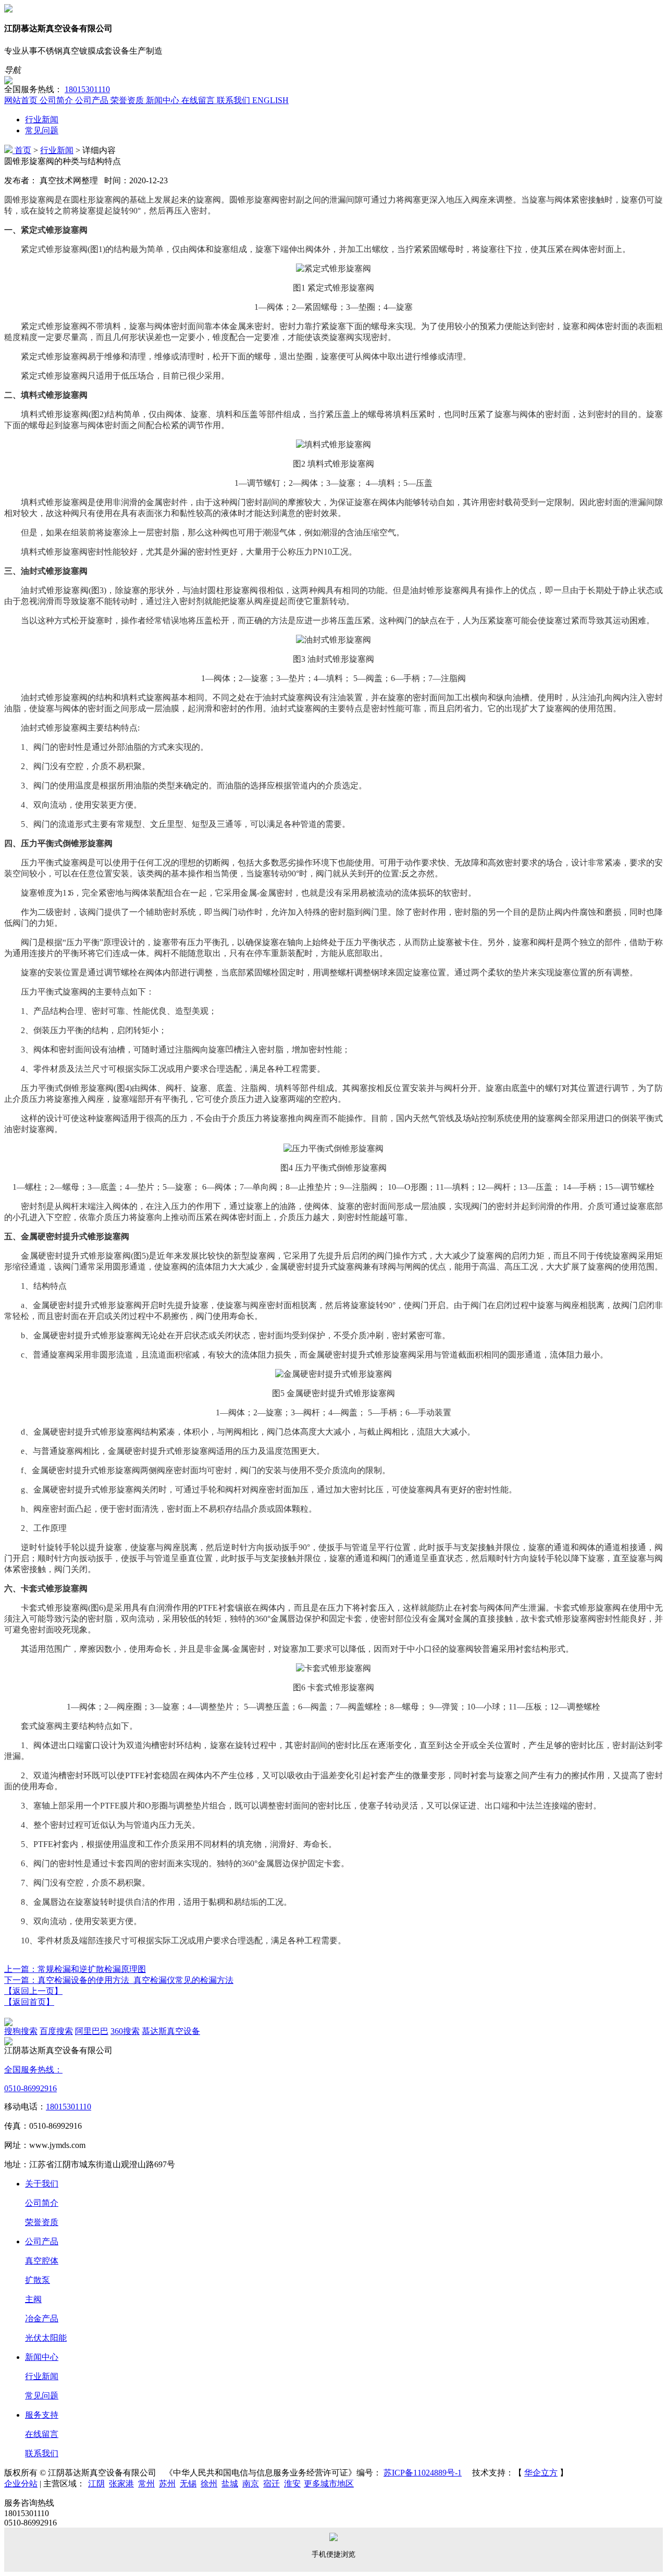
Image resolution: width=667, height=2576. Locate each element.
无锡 (188, 2484)
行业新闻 (42, 120)
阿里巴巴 (92, 2031)
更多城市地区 (329, 2484)
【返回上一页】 (33, 1991)
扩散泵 (38, 2280)
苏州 (167, 2484)
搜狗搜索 (21, 2031)
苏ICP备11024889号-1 (423, 2473)
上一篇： (75, 1969)
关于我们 (42, 2184)
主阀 (33, 2299)
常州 (146, 2484)
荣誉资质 (42, 2222)
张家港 (121, 2484)
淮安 (292, 2484)
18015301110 (87, 89)
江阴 (96, 2484)
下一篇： (119, 1980)
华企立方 (541, 2473)
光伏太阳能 (46, 2338)
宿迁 (271, 2484)
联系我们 (42, 2453)
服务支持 (42, 2415)
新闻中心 (42, 2357)
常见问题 (42, 130)
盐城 (230, 2484)
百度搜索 (56, 2031)
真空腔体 (42, 2261)
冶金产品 (42, 2319)
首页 (23, 150)
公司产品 (42, 2241)
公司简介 (42, 2203)
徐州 (209, 2484)
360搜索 (125, 2031)
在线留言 (42, 2434)
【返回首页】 (29, 2002)
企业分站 (21, 2484)
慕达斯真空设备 (171, 2031)
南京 (251, 2484)
